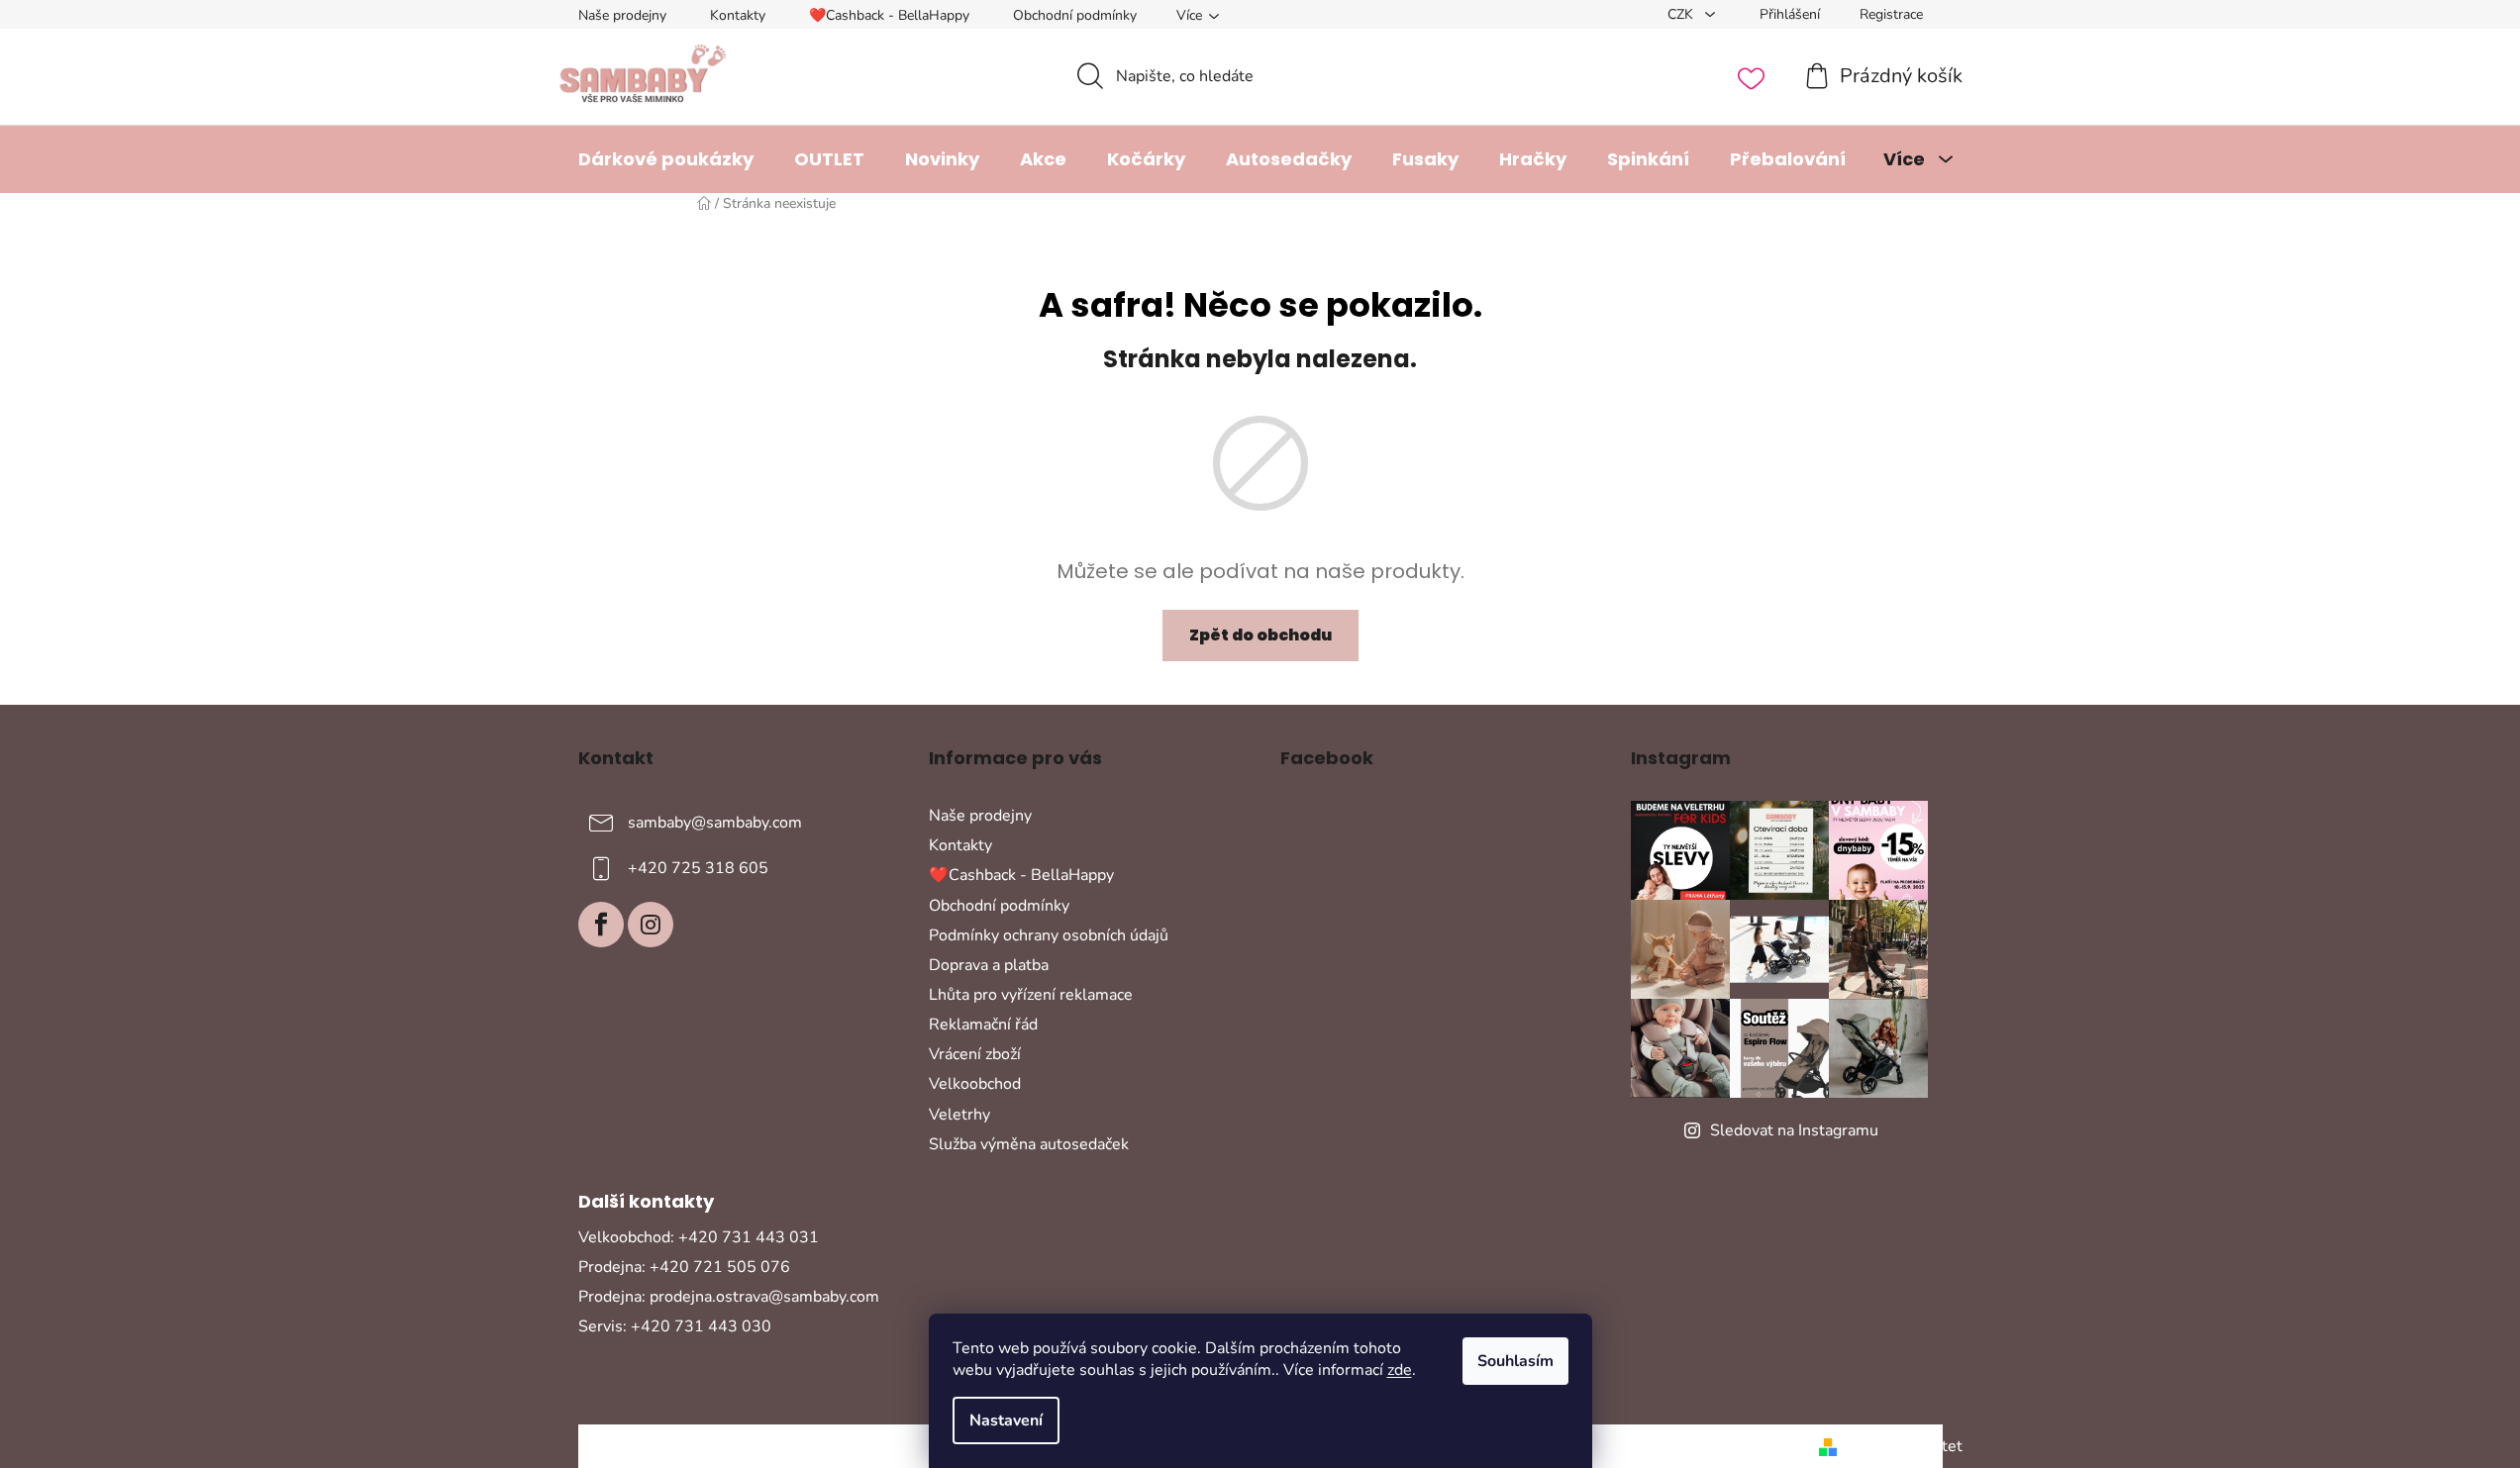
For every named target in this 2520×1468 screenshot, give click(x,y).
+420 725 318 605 (698, 868)
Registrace (1891, 14)
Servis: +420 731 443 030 (675, 1326)
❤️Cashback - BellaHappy (889, 15)
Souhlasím (1515, 1361)
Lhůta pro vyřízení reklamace (1031, 995)
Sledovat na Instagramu (1794, 1130)
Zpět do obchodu (1260, 635)
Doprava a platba (989, 965)
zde (1400, 1370)
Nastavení (1006, 1420)
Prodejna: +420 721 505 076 (684, 1267)
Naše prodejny (622, 15)
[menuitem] (666, 159)
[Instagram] (651, 925)
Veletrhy (959, 1115)
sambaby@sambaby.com (715, 823)
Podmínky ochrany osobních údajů (1049, 935)
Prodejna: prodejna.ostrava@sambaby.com (729, 1297)
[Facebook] (601, 925)
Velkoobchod (975, 1084)
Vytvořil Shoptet (1904, 1446)
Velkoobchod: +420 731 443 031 (699, 1237)
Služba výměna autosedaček (1029, 1144)
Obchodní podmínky (1075, 15)
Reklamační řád (983, 1025)
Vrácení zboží (975, 1054)
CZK (1682, 14)
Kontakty (738, 15)
